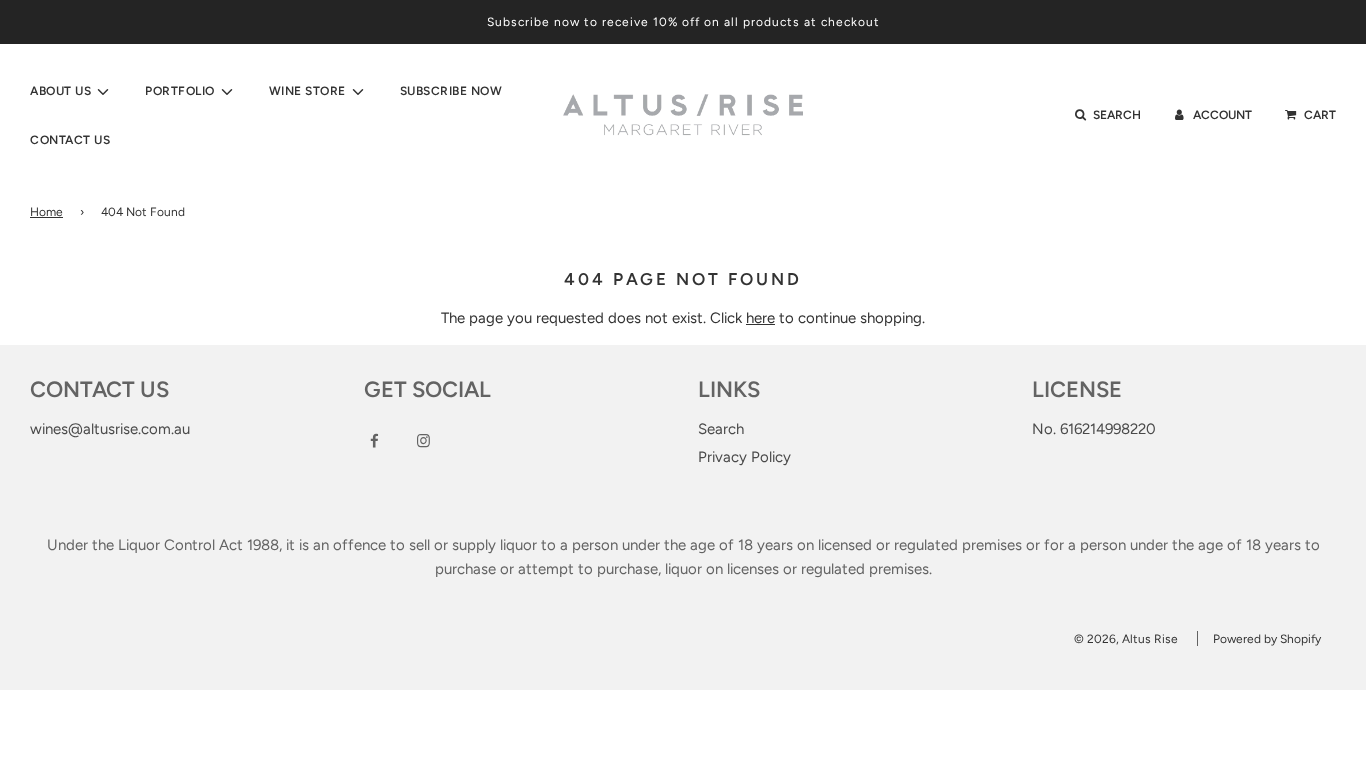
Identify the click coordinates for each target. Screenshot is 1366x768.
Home (46, 212)
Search (721, 429)
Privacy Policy (744, 457)
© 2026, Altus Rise (1126, 639)
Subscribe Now (451, 91)
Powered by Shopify (1267, 639)
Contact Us (70, 140)
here (760, 318)
